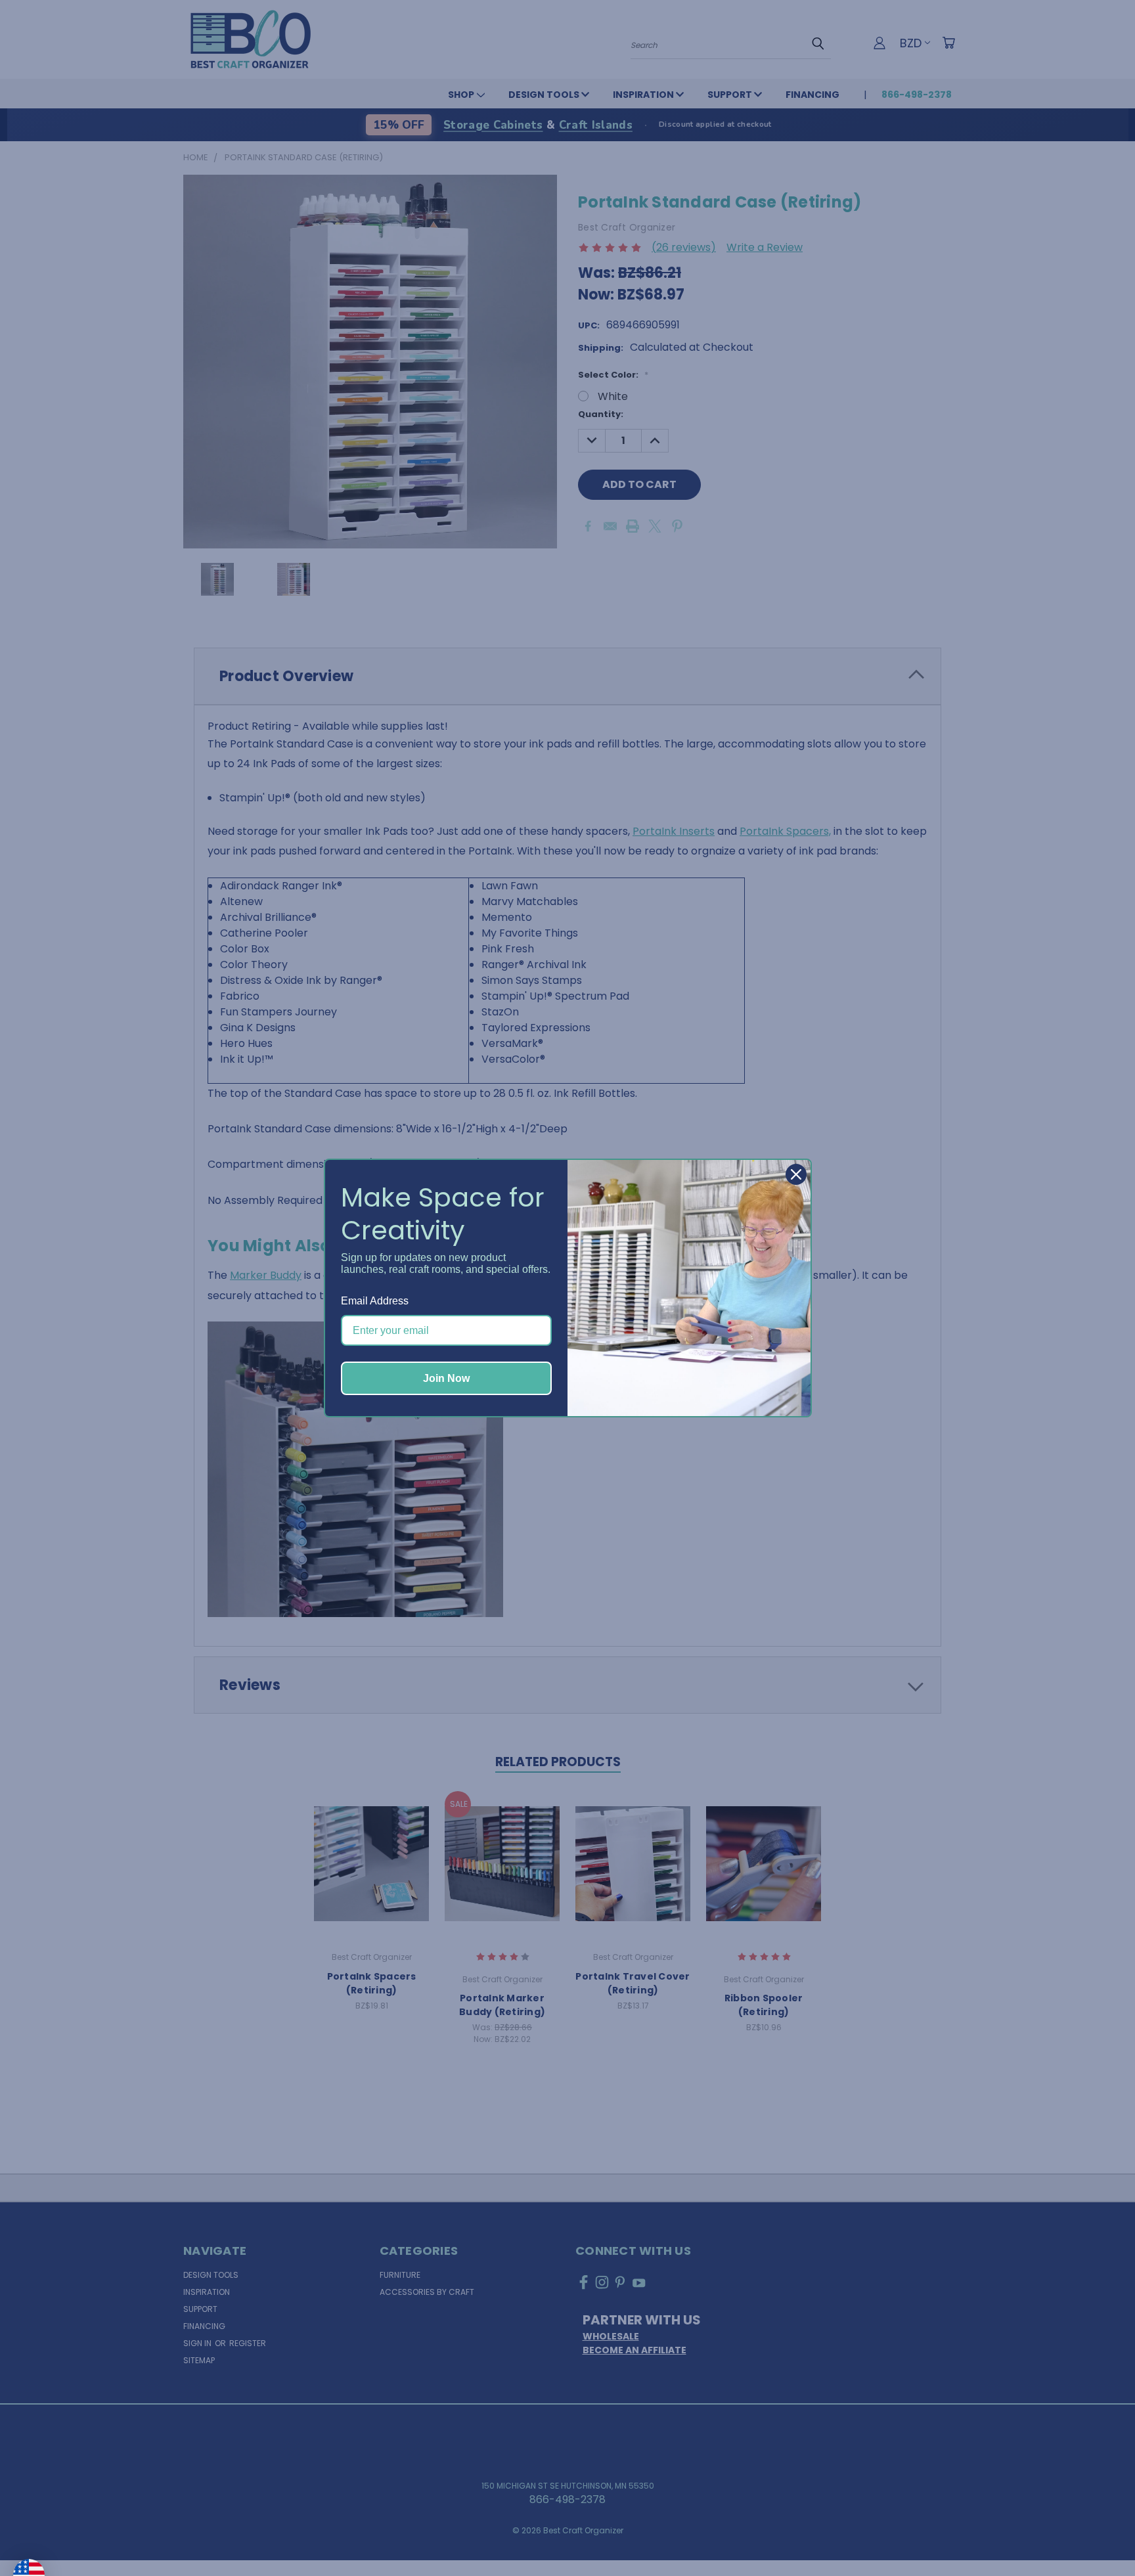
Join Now (446, 1378)
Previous (1098, 2535)
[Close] (796, 1174)
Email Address (375, 1301)
